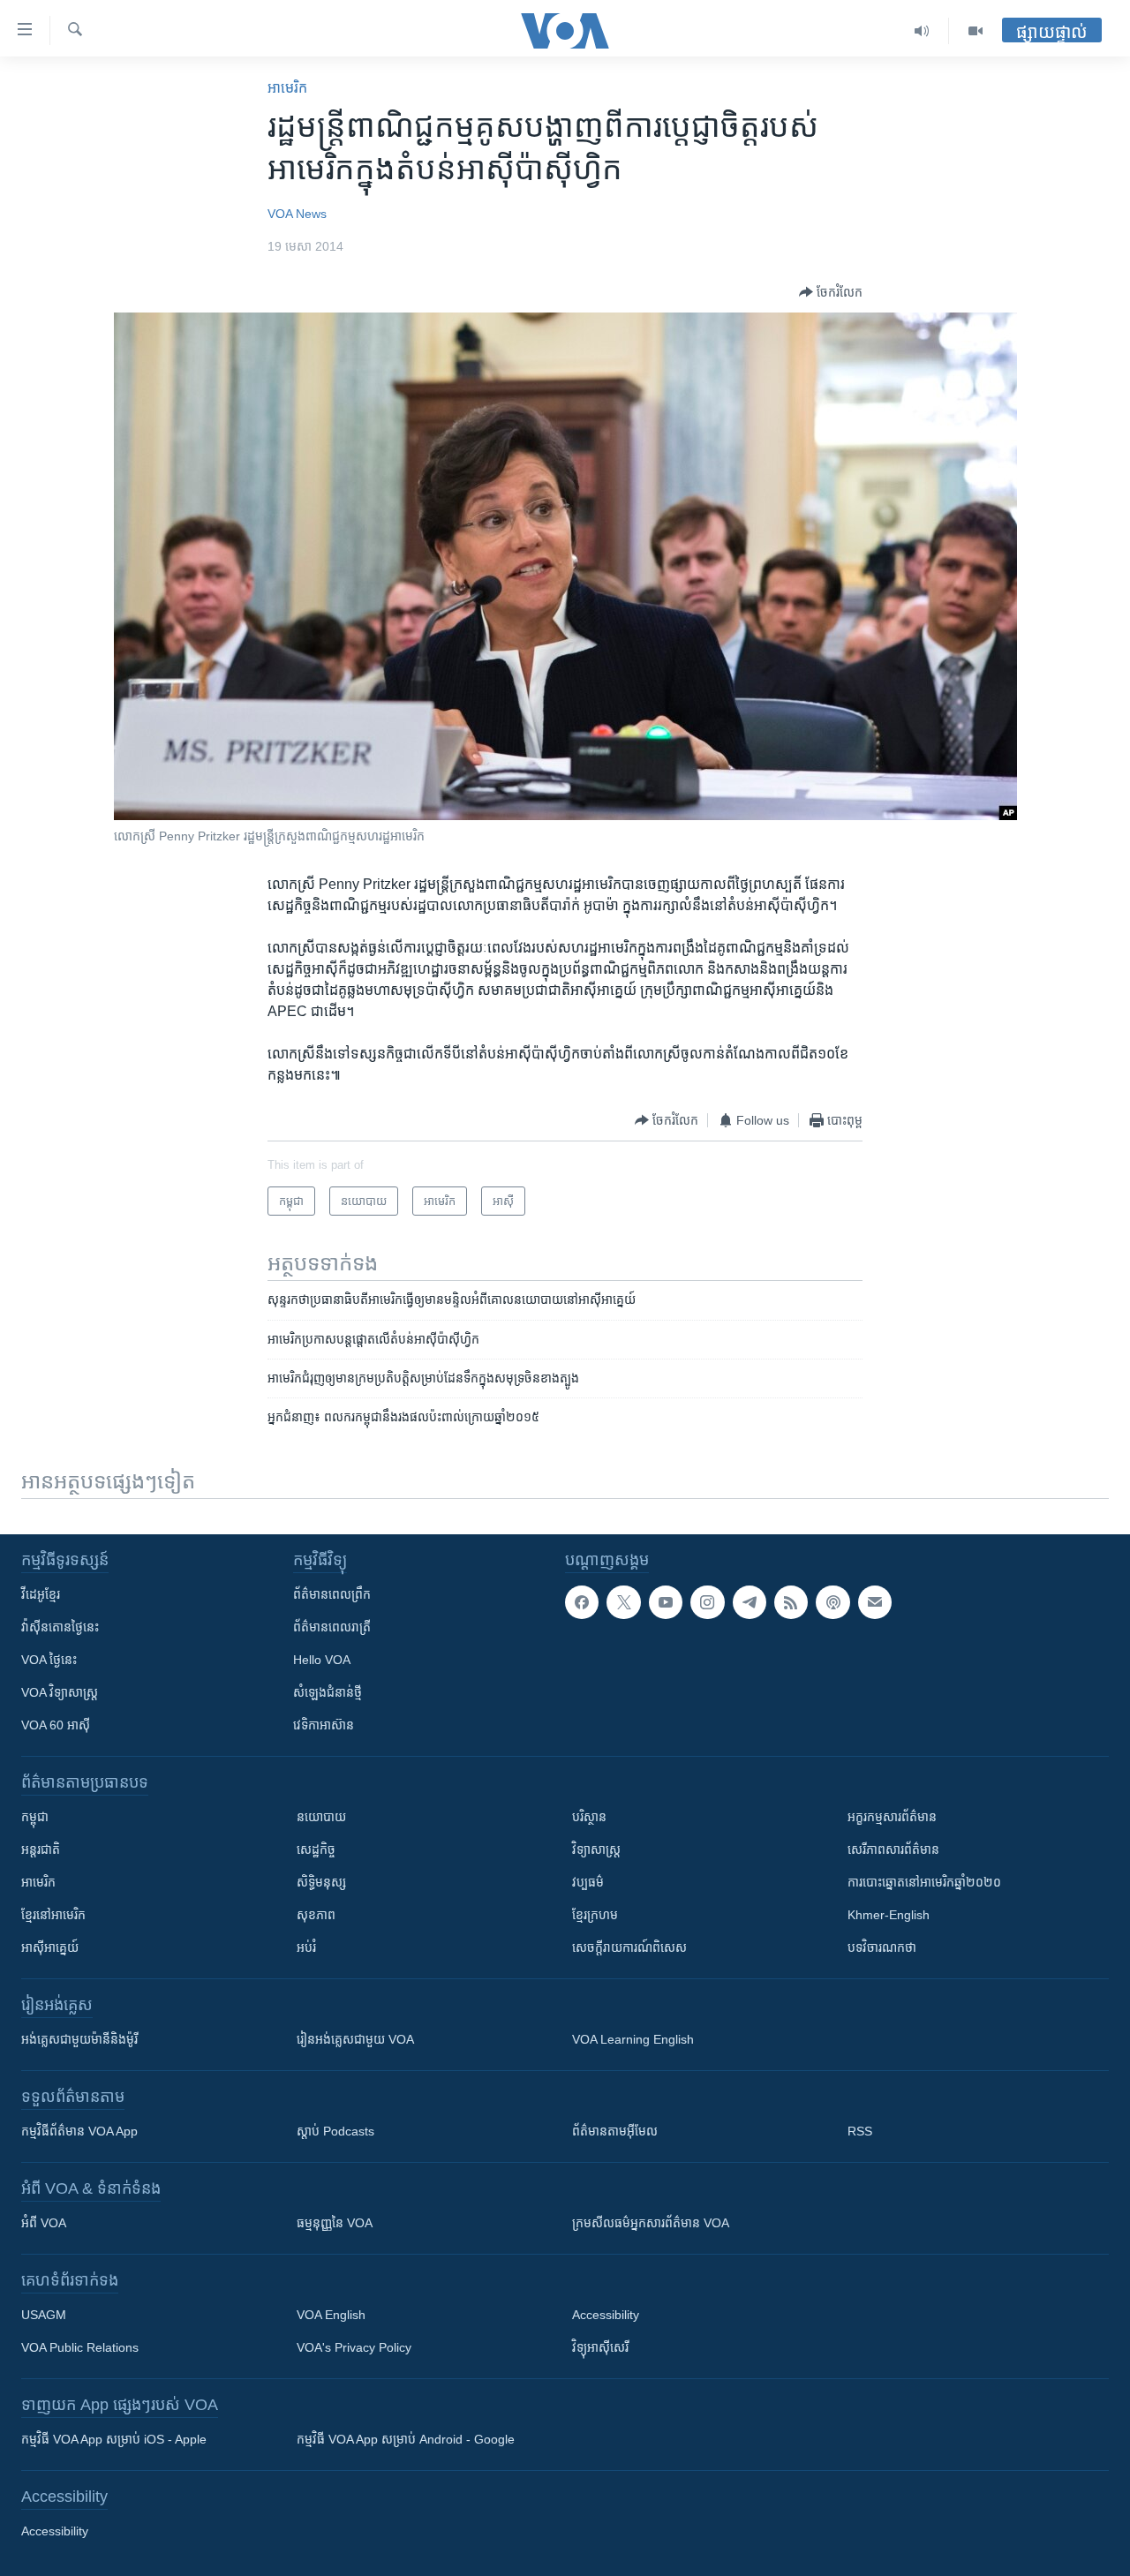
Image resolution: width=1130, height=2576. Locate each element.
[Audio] (922, 31)
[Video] (976, 31)
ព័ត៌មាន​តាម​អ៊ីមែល (615, 2131)
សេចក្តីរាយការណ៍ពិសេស (629, 1947)
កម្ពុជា (35, 1817)
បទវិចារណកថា (882, 1947)
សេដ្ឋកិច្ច (316, 1849)
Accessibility (606, 2315)
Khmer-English (889, 1915)
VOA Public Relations (80, 2347)
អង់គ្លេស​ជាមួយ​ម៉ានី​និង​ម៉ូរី (79, 2039)
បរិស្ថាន (589, 1817)
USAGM (44, 2315)
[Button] (831, 292)
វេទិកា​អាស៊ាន (324, 1725)
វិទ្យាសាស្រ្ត (596, 1849)
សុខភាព (316, 1915)
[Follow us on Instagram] (707, 1602)
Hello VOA (322, 1660)
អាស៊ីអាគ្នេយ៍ (50, 1947)
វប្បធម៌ (588, 1882)
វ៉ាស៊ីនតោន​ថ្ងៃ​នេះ (60, 1627)
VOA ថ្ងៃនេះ (49, 1660)
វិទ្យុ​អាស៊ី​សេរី (600, 2347)
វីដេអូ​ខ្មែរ (41, 1594)
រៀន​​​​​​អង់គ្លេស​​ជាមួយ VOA (355, 2039)
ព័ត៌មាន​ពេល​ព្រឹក (332, 1594)
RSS (860, 2131)
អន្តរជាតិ (41, 1849)
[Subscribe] (875, 1602)
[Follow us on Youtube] (666, 1602)
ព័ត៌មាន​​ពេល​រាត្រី (332, 1627)
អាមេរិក (38, 1882)
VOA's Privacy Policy (354, 2347)
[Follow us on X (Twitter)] (623, 1602)
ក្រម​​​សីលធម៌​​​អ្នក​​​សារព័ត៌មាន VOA (651, 2223)
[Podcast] (832, 1602)
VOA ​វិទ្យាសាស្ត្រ (60, 1692)
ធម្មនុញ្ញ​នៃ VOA (335, 2223)
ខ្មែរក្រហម (595, 1915)
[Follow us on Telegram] (750, 1602)
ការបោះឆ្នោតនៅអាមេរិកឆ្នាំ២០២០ (924, 1882)
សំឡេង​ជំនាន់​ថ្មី (328, 1692)
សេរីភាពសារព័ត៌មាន (893, 1849)
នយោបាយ (321, 1817)
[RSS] (791, 1602)
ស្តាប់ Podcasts (335, 2131)
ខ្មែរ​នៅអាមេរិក (53, 1915)
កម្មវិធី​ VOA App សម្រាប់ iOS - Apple (114, 2439)
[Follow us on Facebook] (582, 1602)
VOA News (297, 214)
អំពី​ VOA (44, 2223)
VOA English (331, 2315)
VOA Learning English (633, 2039)
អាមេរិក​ (287, 88)
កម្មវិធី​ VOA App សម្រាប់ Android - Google (406, 2439)
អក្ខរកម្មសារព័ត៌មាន (892, 1817)
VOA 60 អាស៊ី (56, 1725)
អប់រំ (306, 1947)
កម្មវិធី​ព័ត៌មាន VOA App (79, 2131)
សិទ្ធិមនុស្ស (321, 1882)
